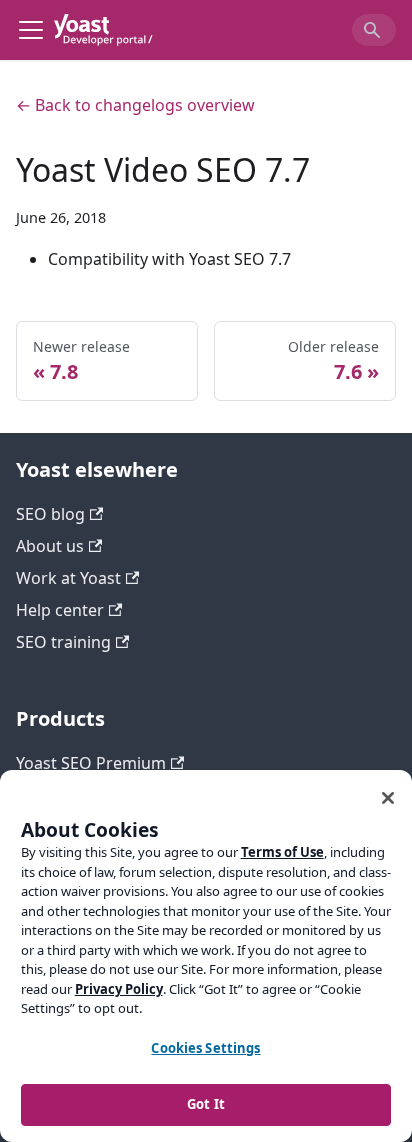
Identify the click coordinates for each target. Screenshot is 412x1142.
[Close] (388, 798)
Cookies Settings (205, 1048)
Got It (206, 1104)
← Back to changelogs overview (135, 105)
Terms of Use (282, 852)
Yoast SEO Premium (91, 763)
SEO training (63, 642)
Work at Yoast (68, 578)
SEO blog (50, 514)
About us (50, 546)
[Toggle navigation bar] (31, 30)
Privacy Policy (119, 989)
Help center (60, 610)
